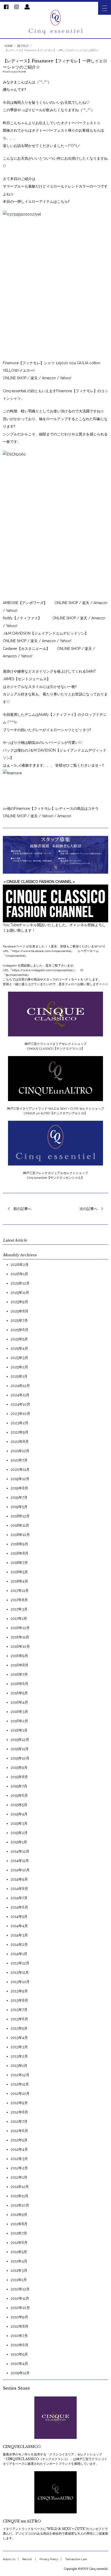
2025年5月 (19, 1339)
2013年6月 (19, 2019)
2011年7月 (19, 2233)
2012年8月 (19, 2112)
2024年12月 (20, 1386)
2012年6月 (19, 2131)
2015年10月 (20, 1758)
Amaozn (49, 378)
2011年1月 (19, 2280)
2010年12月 (20, 2289)
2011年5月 (19, 2252)
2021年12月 (20, 1451)
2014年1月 (19, 1954)
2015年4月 (19, 1814)
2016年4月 (19, 1702)
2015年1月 (19, 1842)
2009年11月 (20, 2373)
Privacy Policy (49, 2559)
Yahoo (11, 611)
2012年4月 (19, 2149)
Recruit (27, 2559)
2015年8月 (19, 1777)
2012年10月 (20, 2094)
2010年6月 (19, 2345)
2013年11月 (20, 1972)
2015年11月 (20, 1749)
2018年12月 (20, 1516)
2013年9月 (19, 1991)
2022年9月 (19, 1432)
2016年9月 (19, 1656)
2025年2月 (19, 1367)
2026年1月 (19, 1274)
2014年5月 (19, 1917)
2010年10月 (20, 2308)
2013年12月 (20, 1963)
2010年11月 (20, 2298)
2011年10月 (20, 2205)
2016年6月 (19, 1684)
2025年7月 (19, 1320)
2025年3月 (19, 1358)
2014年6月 (19, 1907)
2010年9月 (19, 2317)
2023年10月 (20, 1414)
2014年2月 (19, 1944)
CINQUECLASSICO (22, 2447)
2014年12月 (20, 1851)
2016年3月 (19, 1712)
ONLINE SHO (68, 649)
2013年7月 (19, 2010)
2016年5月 (19, 1693)
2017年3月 (19, 1609)
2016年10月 (20, 1646)
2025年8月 (19, 1311)
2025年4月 (19, 1348)
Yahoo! (65, 378)
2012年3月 (19, 2159)
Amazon (64, 816)
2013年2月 (19, 2056)
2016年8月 (19, 1665)
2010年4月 (19, 2364)
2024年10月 (20, 1404)
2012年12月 (20, 2075)
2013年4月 (19, 2038)
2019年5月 (19, 1507)
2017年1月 (19, 1619)
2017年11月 (20, 1591)
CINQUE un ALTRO (22, 2521)
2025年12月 (20, 1283)
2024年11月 (20, 1395)
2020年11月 (20, 1469)
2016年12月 (20, 1628)
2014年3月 (19, 1935)
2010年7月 (19, 2336)
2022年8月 (20, 1442)
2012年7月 (19, 2121)
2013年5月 (19, 2028)
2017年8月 (19, 1600)
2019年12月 (20, 1479)
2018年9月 (19, 1544)
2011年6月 (19, 2243)
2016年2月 (19, 1721)
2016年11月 (20, 1637)
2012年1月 (19, 2177)
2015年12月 (20, 1740)
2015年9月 (19, 1768)
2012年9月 (19, 2103)
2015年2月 (19, 1833)
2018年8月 (19, 1553)
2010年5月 (19, 2354)
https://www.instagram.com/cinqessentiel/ (43, 970)
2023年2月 (19, 1423)
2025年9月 (19, 1302)
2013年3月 (19, 2047)
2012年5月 (19, 2140)
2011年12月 (20, 2187)
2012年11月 (20, 2084)
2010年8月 (19, 2326)
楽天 (35, 378)
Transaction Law (76, 2559)
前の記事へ (22, 1209)
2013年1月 (19, 2066)
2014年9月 (19, 1879)
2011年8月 (19, 2224)
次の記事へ (89, 1209)
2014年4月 (19, 1926)
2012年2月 (19, 2168)
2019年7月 (19, 1497)
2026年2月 (20, 1265)
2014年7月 (19, 1898)
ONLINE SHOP (15, 378)
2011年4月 (19, 2261)
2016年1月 (19, 1730)
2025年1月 (19, 1376)
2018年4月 (19, 1581)
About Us (9, 2559)
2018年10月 (20, 1535)
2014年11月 (20, 1861)
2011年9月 (19, 2215)
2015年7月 (19, 1786)
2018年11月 (20, 1525)
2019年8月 (19, 1488)
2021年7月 (19, 1460)
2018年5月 (19, 1572)
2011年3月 (19, 2270)
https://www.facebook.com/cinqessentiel (42, 951)
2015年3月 (19, 1823)
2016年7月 (19, 1674)
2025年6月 (19, 1330)
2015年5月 (19, 1805)
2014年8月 (19, 1889)
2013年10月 (20, 1982)
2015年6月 (19, 1795)
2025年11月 (20, 1293)
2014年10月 (20, 1870)
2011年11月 (19, 2196)
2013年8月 (19, 2000)
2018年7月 (19, 1563)
